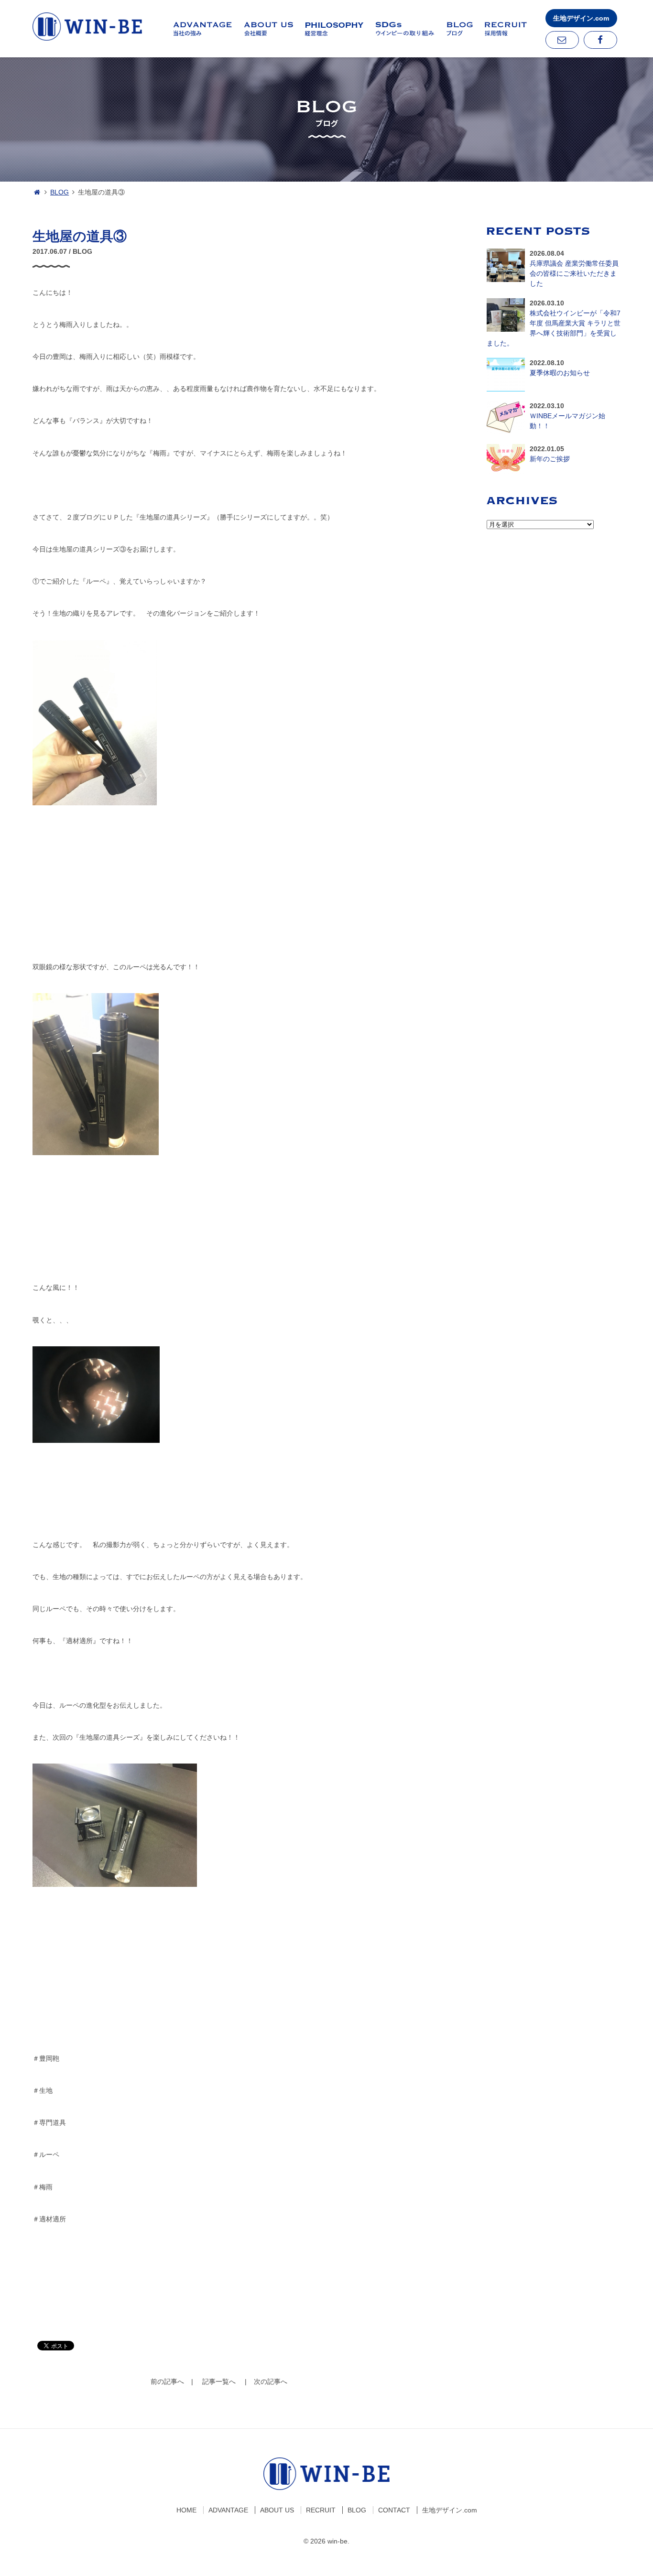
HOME (186, 2510)
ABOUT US (277, 2510)
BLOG (60, 192)
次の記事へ (271, 2381)
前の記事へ (167, 2381)
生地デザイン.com (581, 18)
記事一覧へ (219, 2381)
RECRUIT (321, 2510)
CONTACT (394, 2510)
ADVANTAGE (228, 2510)
